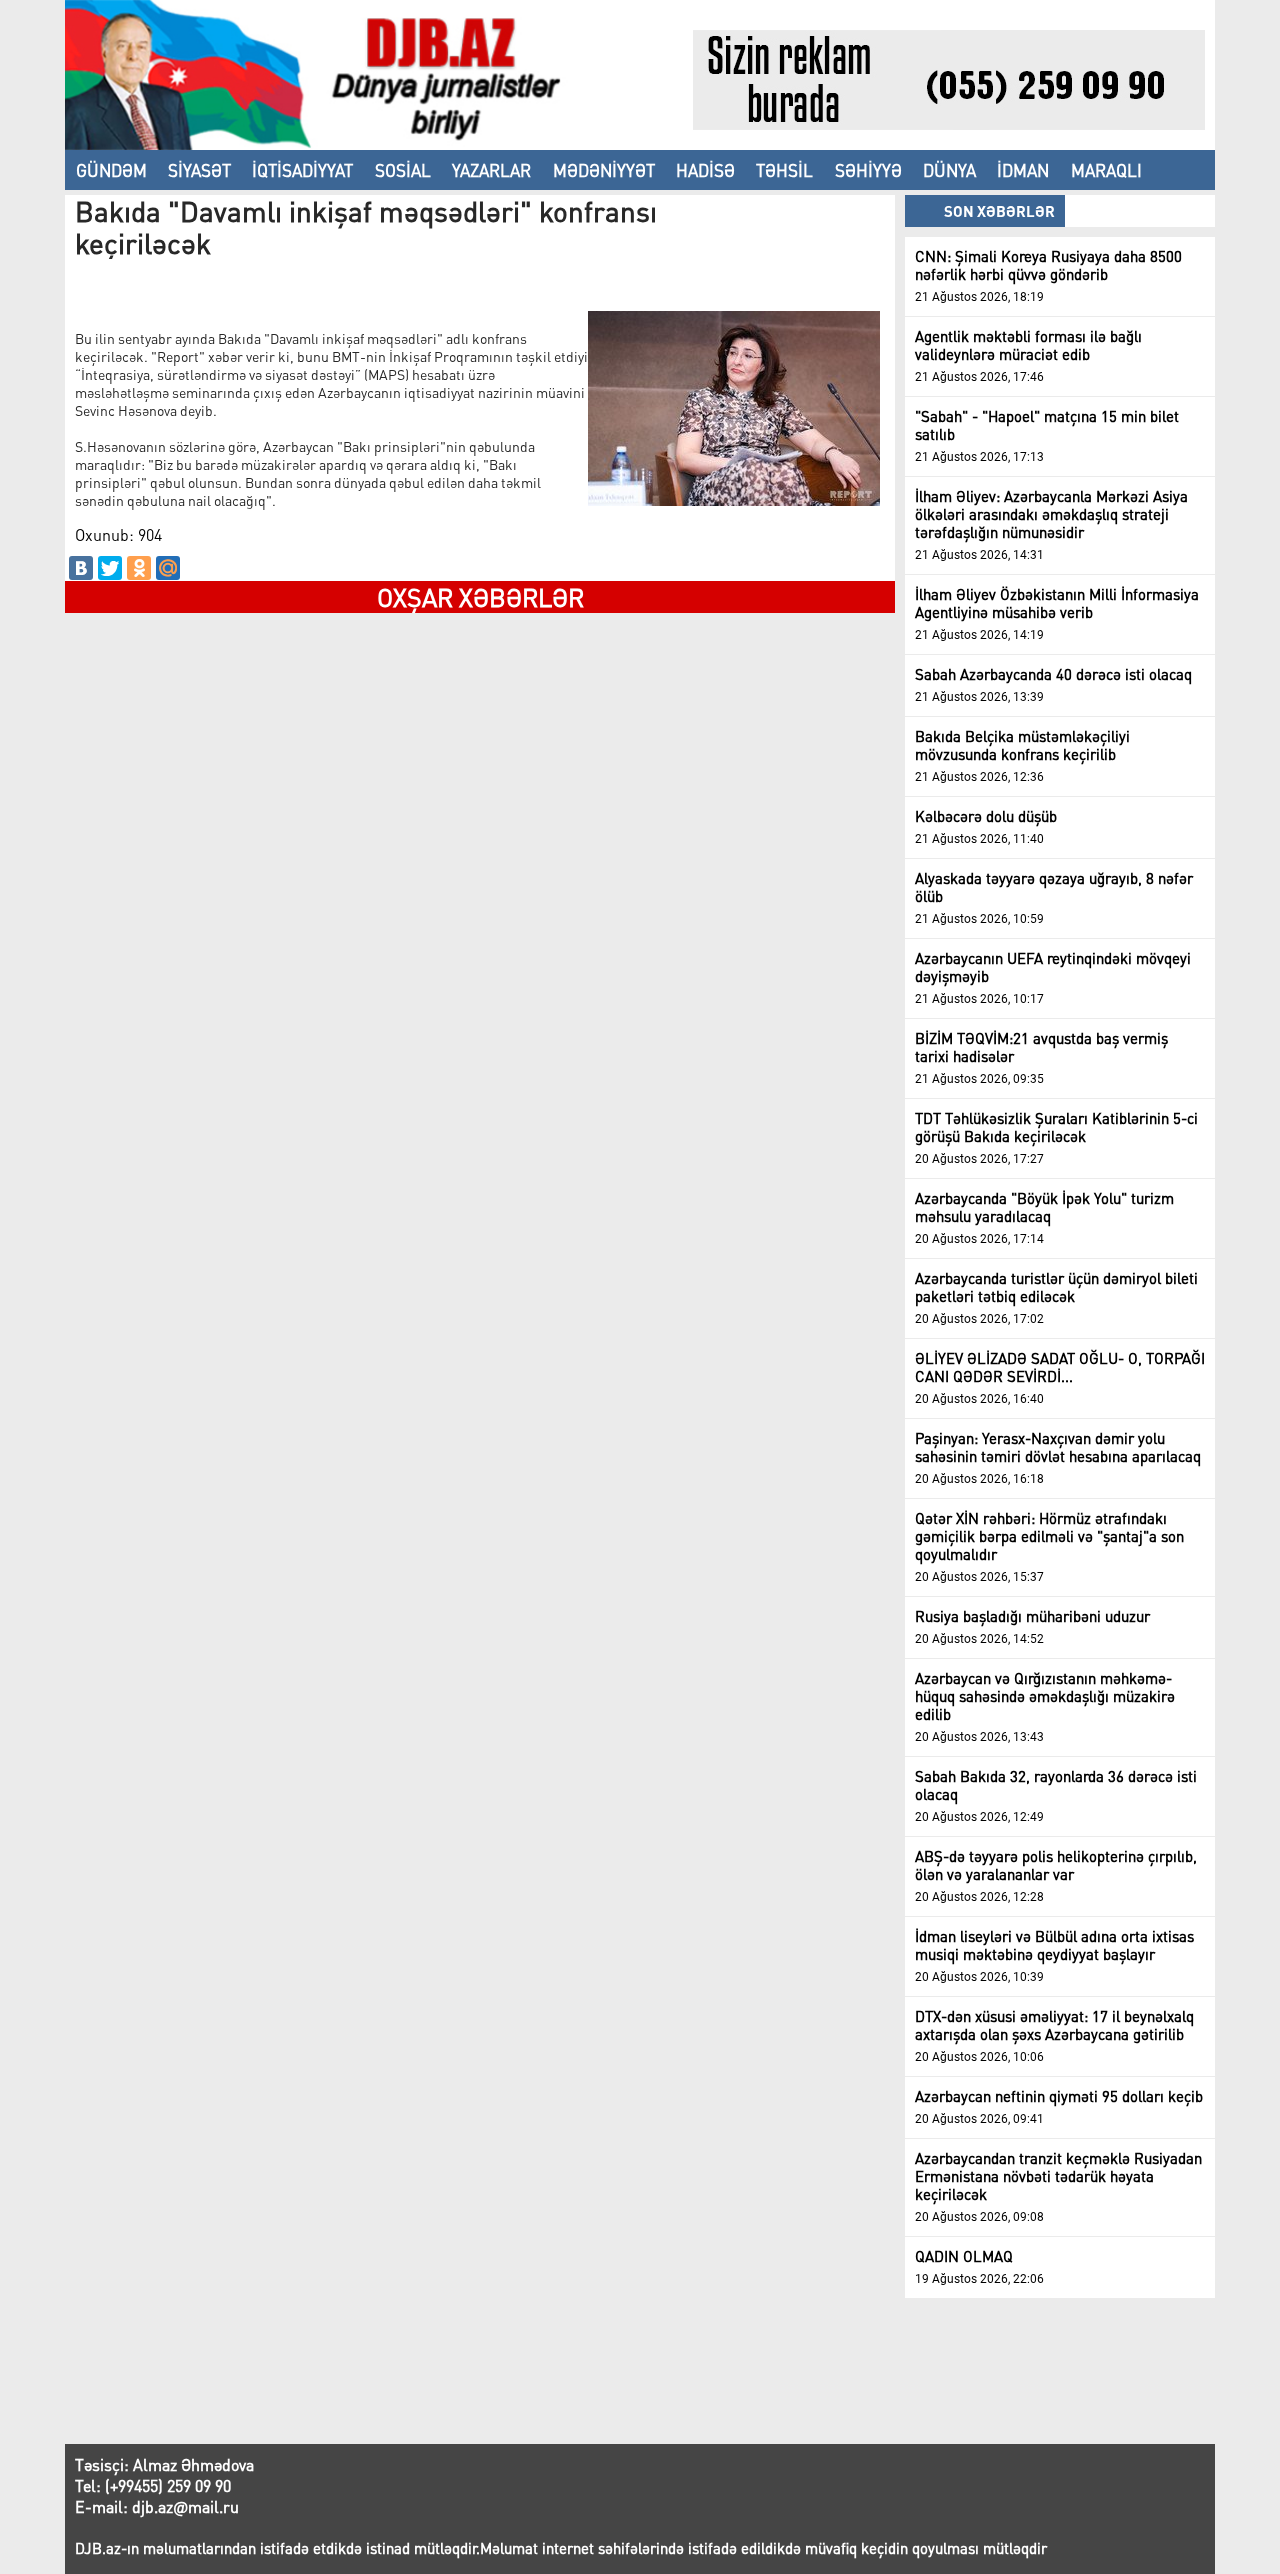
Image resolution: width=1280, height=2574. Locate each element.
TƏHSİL (784, 170)
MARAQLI (1106, 170)
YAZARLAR (491, 170)
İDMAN (1023, 170)
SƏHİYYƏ (868, 170)
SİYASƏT (199, 170)
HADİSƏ (705, 170)
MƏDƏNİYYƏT (604, 170)
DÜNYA (949, 170)
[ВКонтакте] (81, 568)
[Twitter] (110, 568)
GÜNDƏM (111, 170)
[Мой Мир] (168, 568)
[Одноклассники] (139, 568)
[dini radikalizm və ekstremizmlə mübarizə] (379, 143)
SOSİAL (403, 170)
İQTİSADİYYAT (302, 170)
